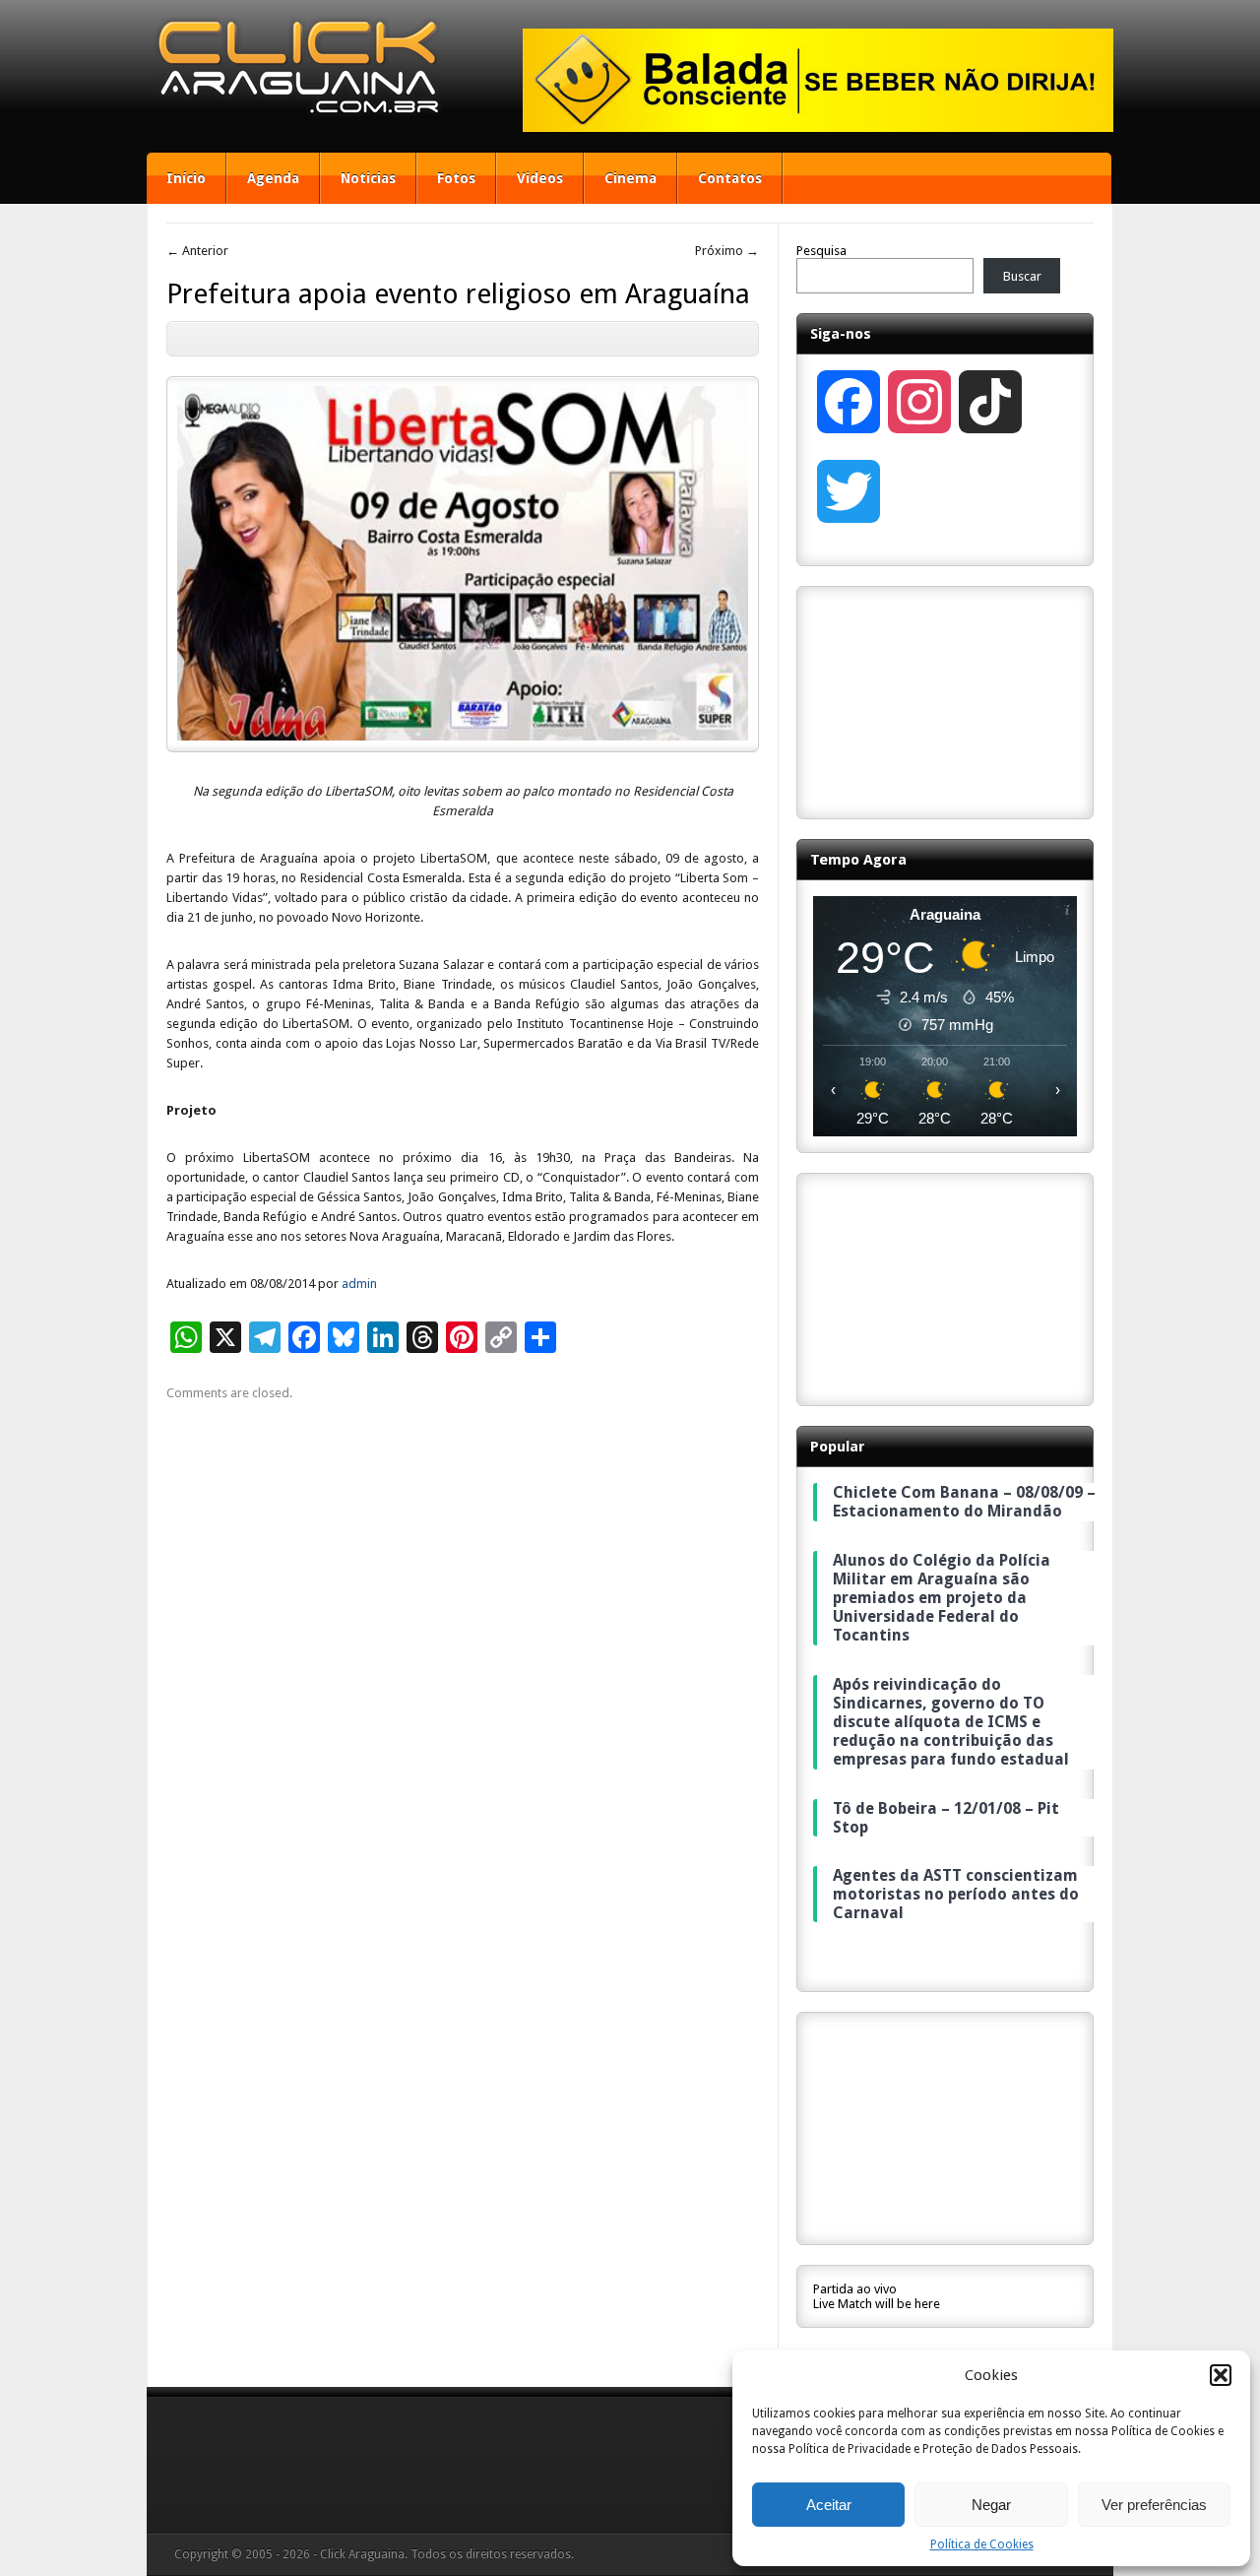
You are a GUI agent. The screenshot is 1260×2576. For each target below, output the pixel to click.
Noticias (368, 178)
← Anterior (197, 251)
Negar (991, 2505)
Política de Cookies (982, 2544)
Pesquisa (821, 251)
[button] (1221, 2375)
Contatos (730, 178)
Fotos (456, 178)
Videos (540, 178)
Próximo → (727, 251)
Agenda (273, 178)
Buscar (1022, 276)
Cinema (630, 178)
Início (186, 178)
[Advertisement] (945, 701)
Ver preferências (1154, 2505)
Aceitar (829, 2505)
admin (359, 1284)
